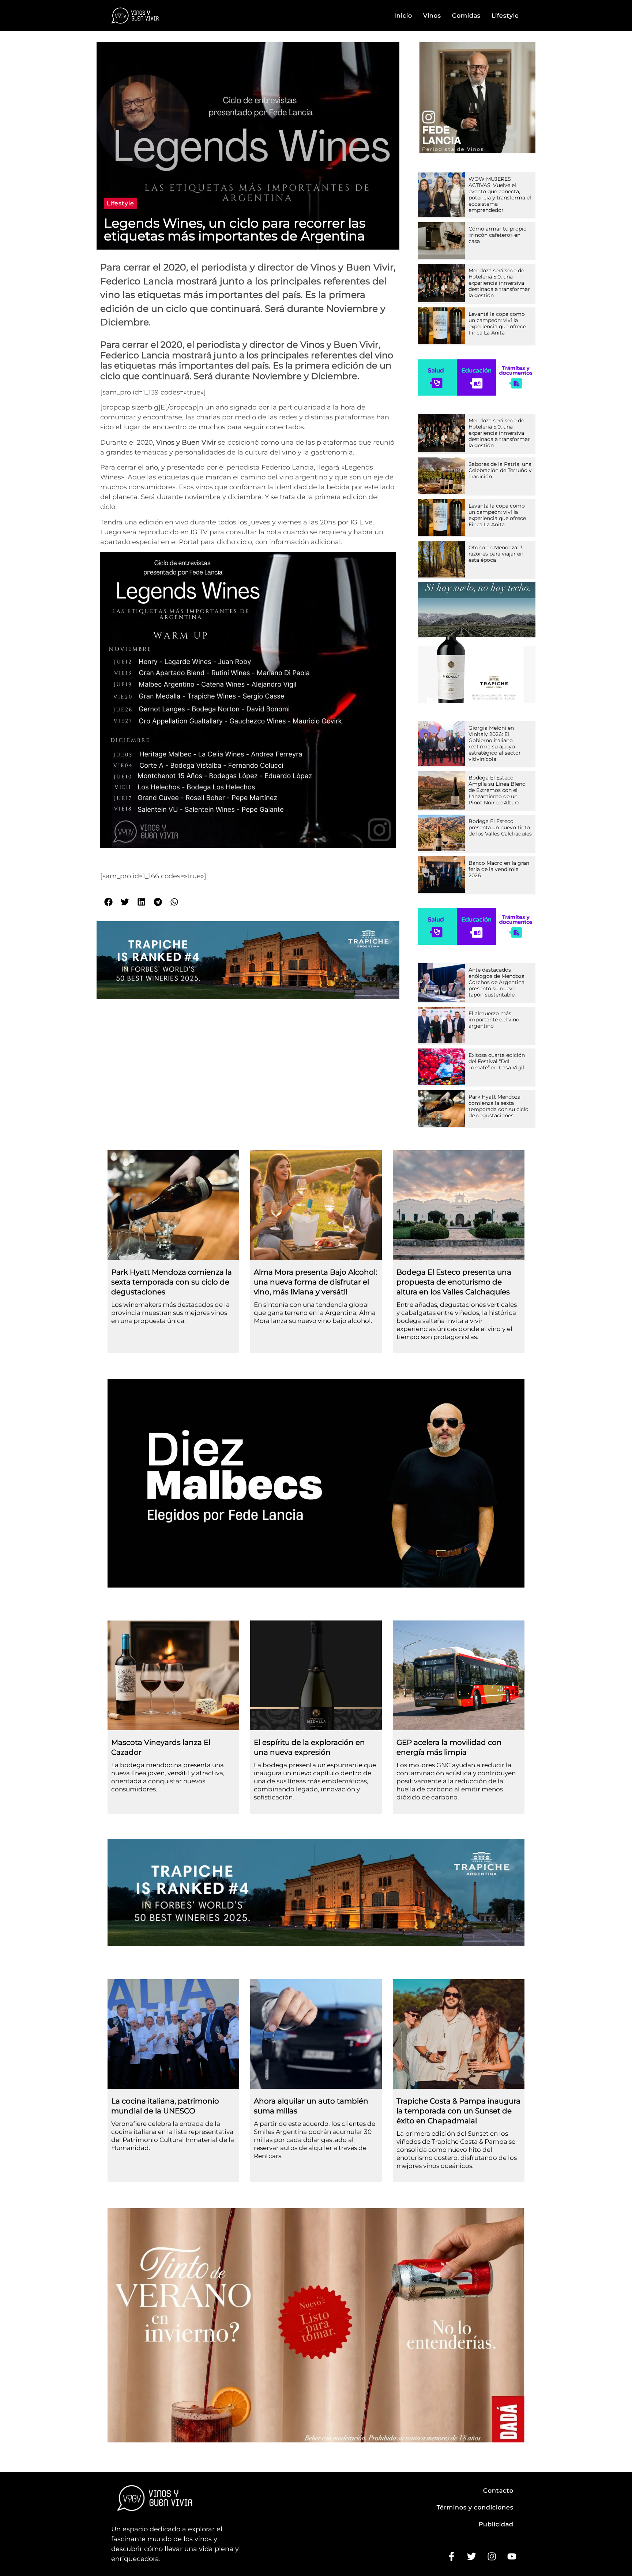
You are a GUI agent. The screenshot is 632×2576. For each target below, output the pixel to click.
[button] (121, 203)
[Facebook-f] (451, 2557)
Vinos (432, 16)
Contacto (498, 2491)
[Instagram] (492, 2557)
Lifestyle (505, 16)
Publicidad (496, 2524)
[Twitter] (471, 2557)
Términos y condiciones (475, 2507)
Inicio (403, 16)
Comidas (466, 16)
